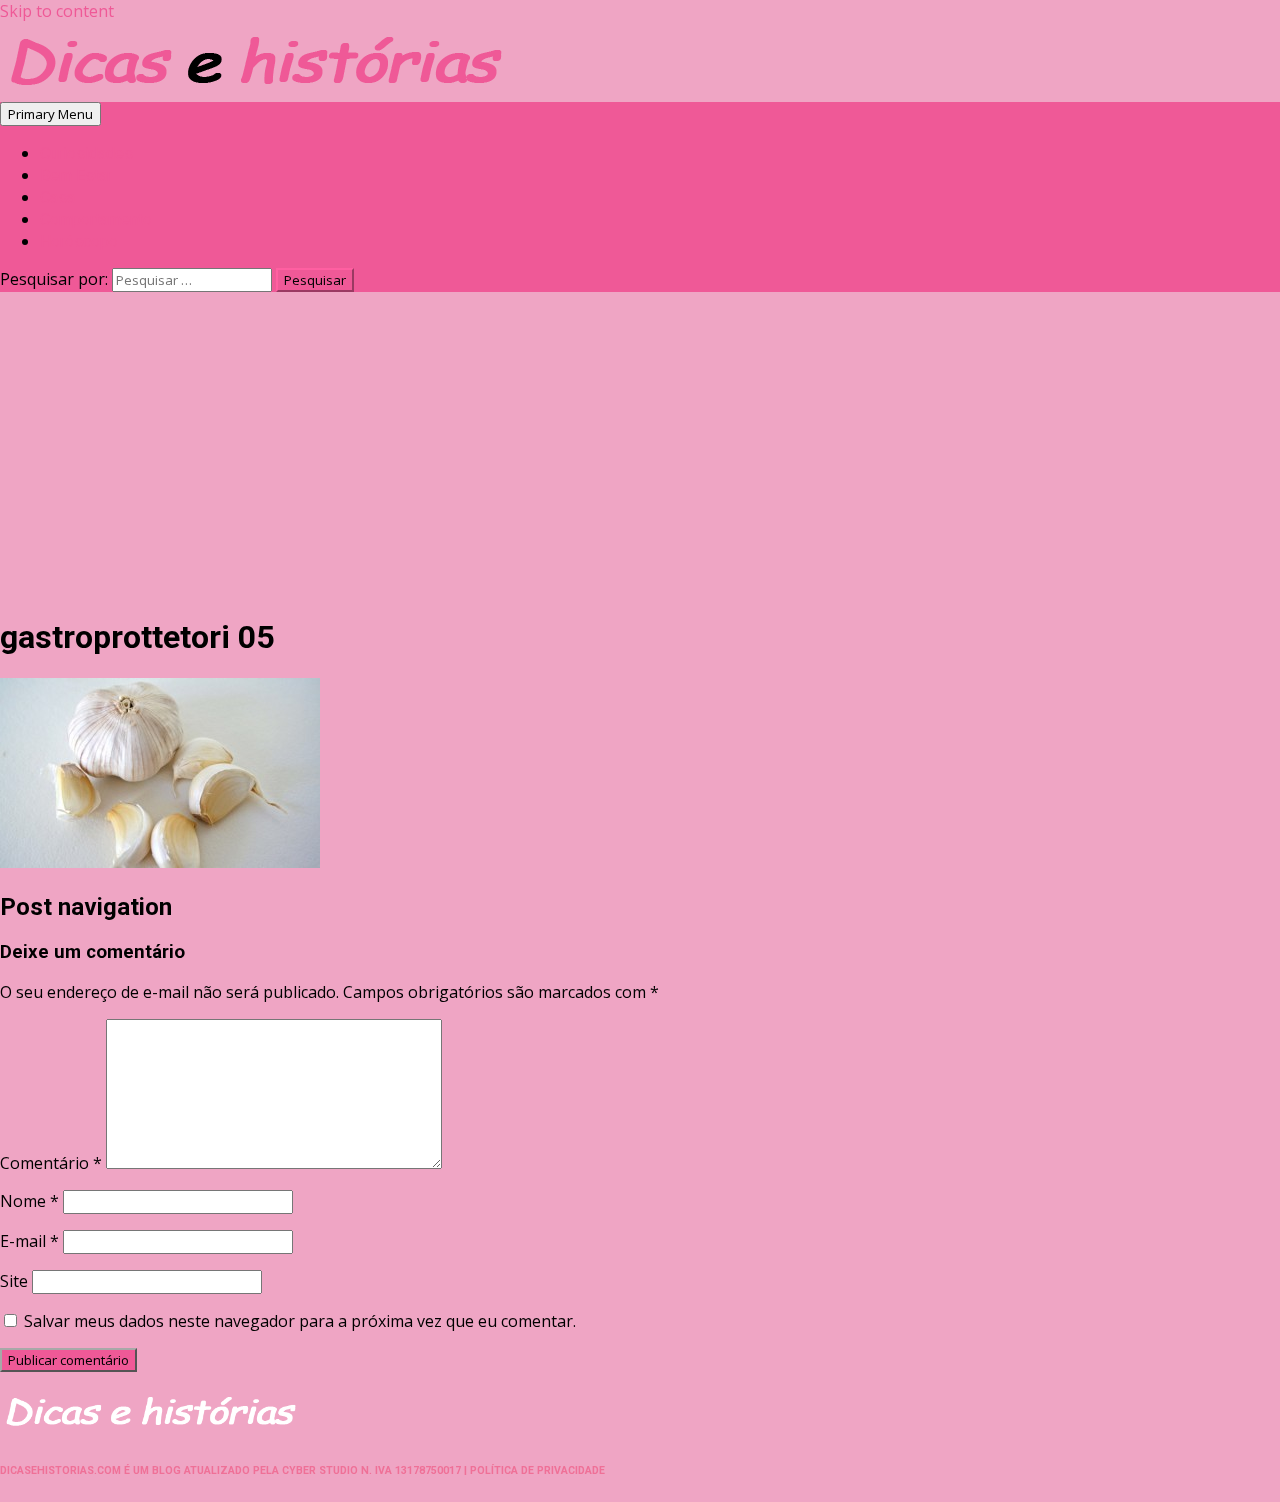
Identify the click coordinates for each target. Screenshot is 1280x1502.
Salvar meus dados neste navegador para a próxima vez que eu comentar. (300, 1321)
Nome (29, 1201)
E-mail (29, 1241)
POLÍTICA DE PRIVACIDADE (537, 1470)
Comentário (51, 1163)
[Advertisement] (640, 457)
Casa (57, 197)
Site (14, 1281)
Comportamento (96, 219)
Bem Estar (76, 175)
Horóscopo (79, 241)
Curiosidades (86, 153)
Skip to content (57, 11)
